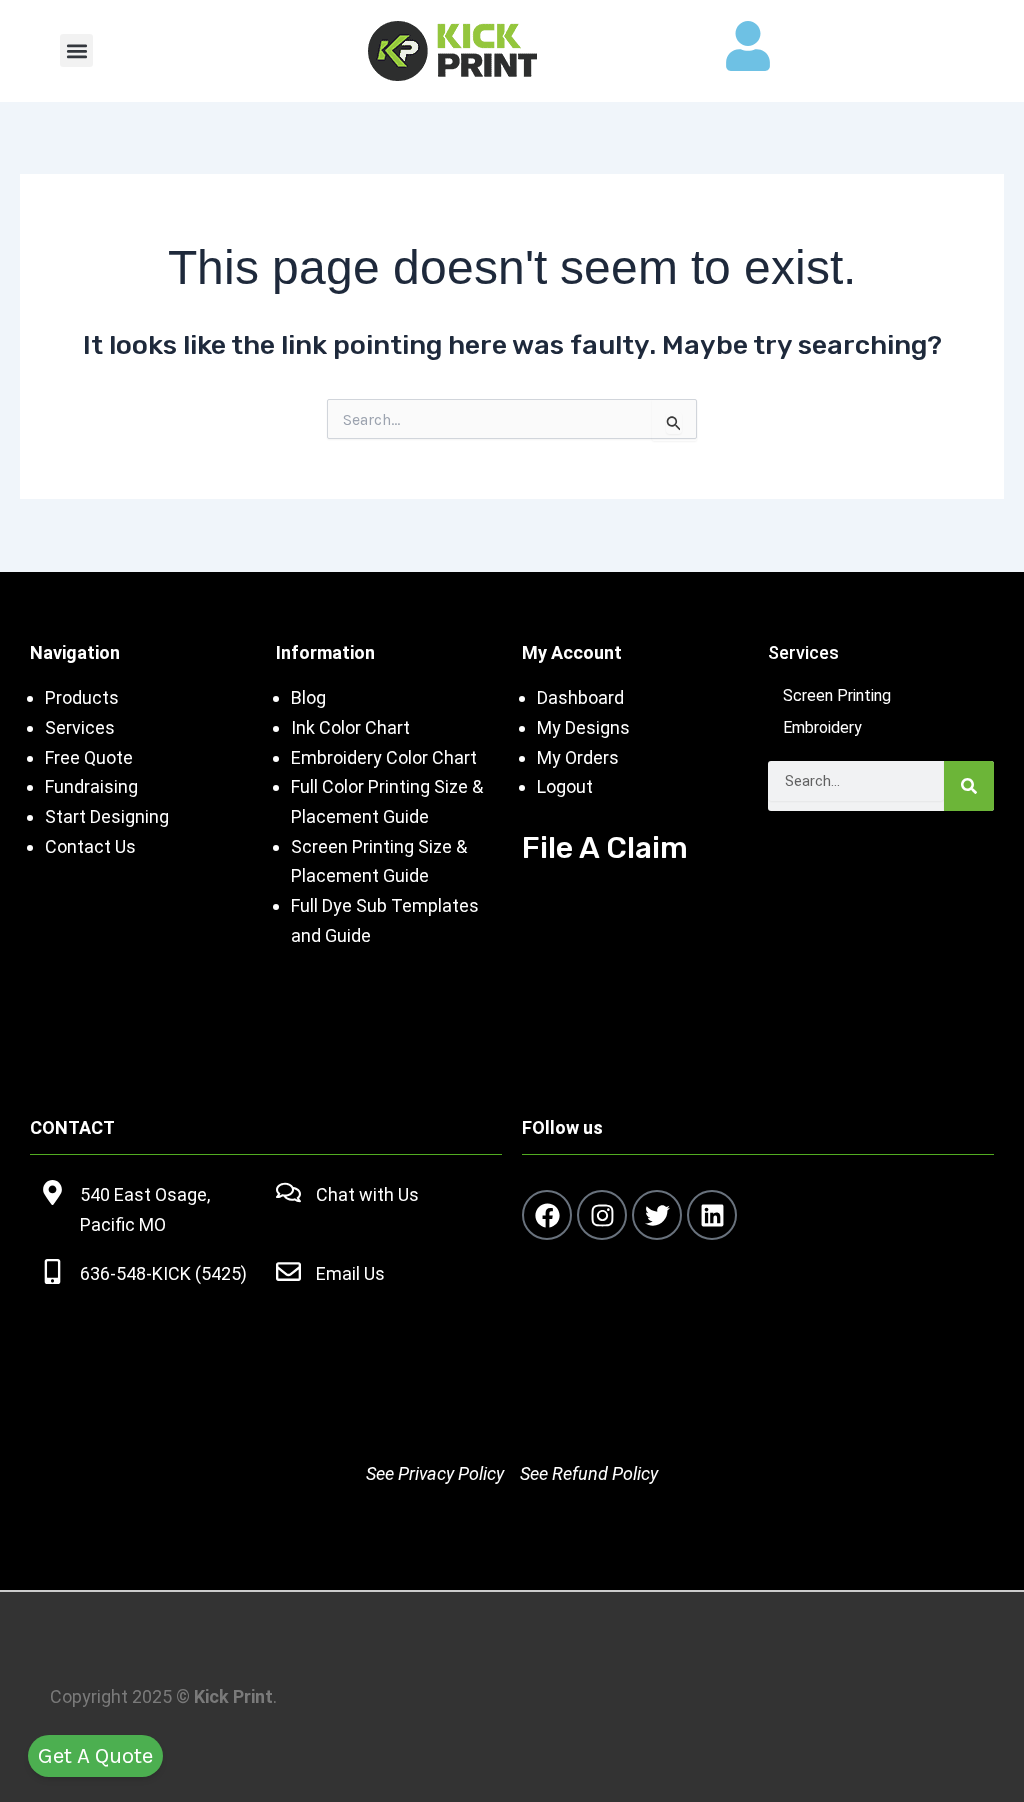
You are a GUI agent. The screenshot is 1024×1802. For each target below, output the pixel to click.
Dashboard (580, 697)
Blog (308, 697)
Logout (565, 786)
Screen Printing (837, 695)
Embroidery (822, 727)
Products (82, 697)
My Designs (583, 727)
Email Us (350, 1273)
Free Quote (89, 757)
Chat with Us (367, 1194)
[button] (76, 50)
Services (80, 727)
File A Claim (605, 848)
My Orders (578, 757)
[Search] (969, 786)
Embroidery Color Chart (386, 757)
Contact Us (90, 846)
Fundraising (91, 786)
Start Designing (107, 816)
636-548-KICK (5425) (163, 1273)
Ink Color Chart (350, 727)
